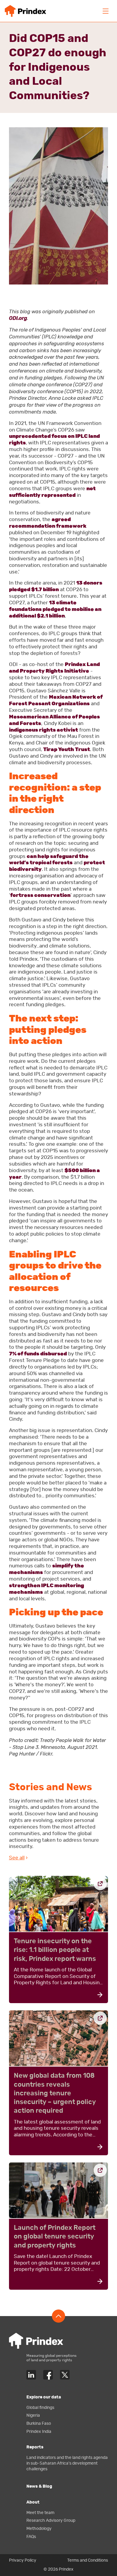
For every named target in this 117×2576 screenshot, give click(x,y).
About (33, 2502)
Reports (35, 2447)
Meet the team (40, 2513)
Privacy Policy (23, 2560)
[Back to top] (58, 2316)
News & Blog (39, 2486)
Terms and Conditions (88, 2560)
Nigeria (33, 2415)
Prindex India (39, 2432)
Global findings (40, 2408)
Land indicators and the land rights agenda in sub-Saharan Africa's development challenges (67, 2463)
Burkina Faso (39, 2423)
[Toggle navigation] (106, 11)
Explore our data (44, 2397)
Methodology (39, 2529)
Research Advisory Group (51, 2520)
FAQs (31, 2537)
